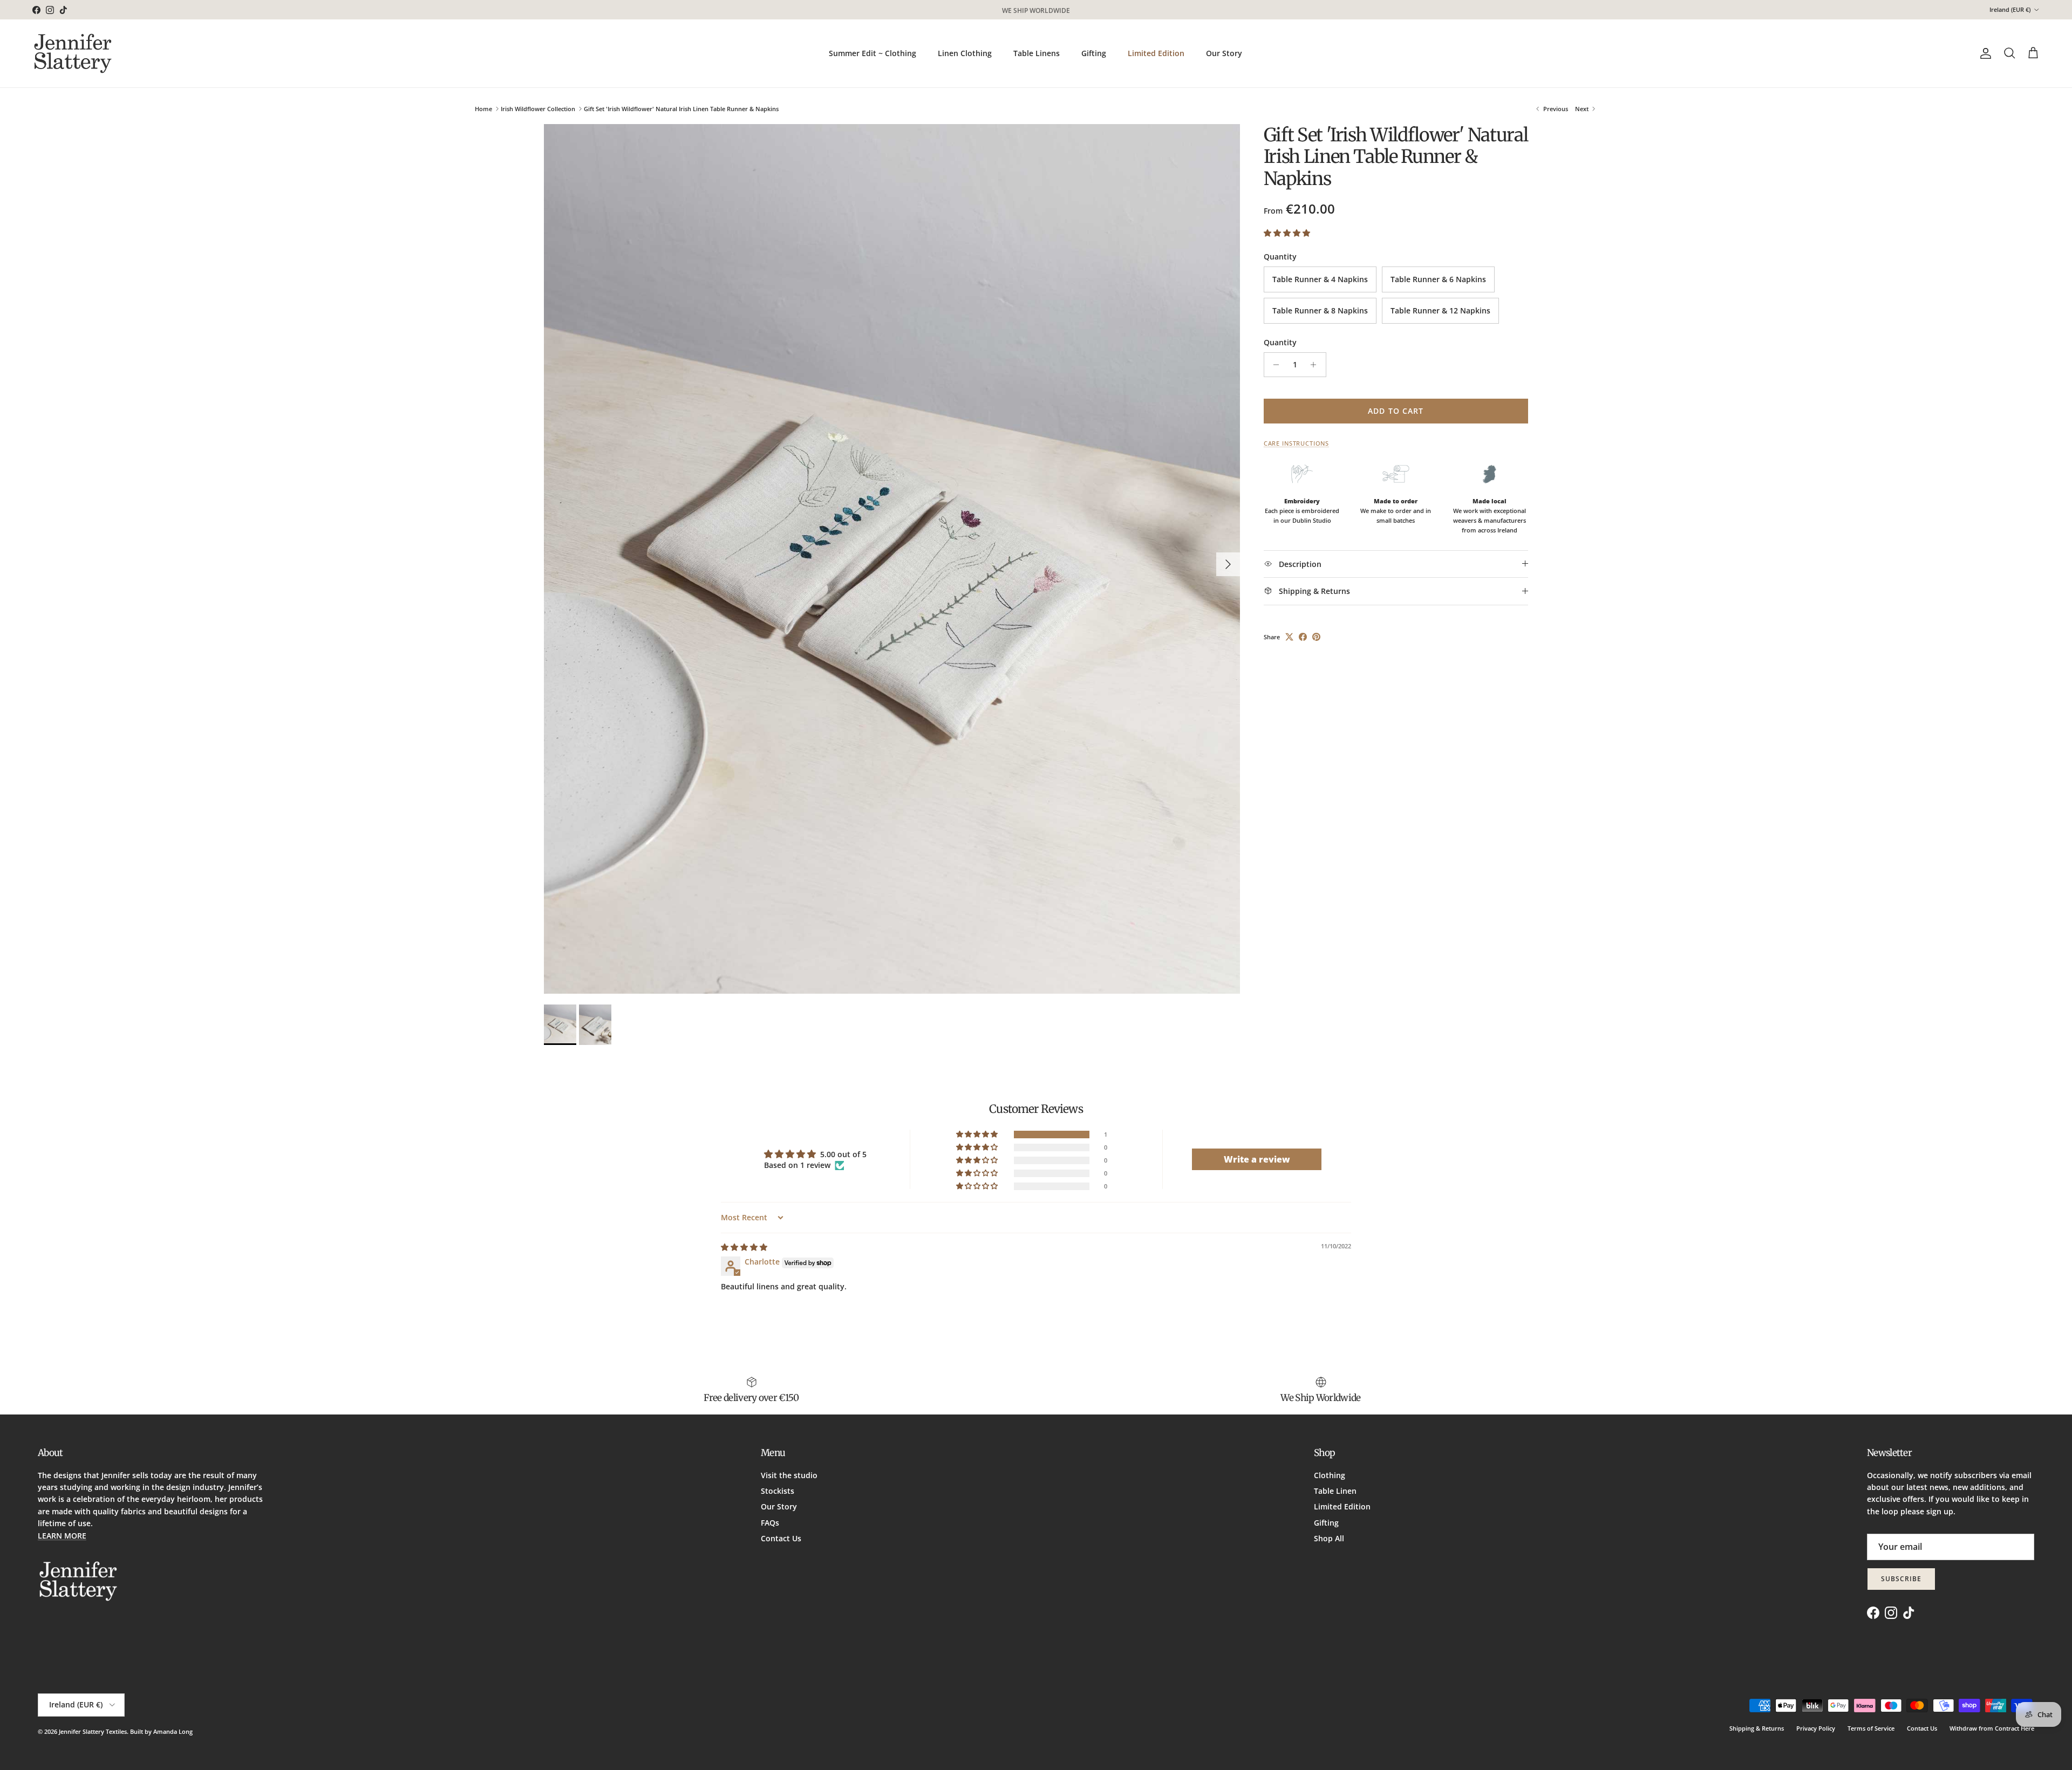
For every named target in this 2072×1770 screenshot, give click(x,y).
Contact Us (781, 1538)
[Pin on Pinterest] (1316, 637)
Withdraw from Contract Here (1992, 1728)
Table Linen (1335, 1491)
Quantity (1280, 342)
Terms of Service (1871, 1728)
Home (483, 109)
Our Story (1224, 53)
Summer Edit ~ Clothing (873, 53)
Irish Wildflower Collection (538, 109)
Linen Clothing (965, 53)
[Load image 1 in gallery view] (892, 559)
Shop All (1329, 1538)
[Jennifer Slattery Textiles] (73, 53)
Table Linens (1037, 53)
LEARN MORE (62, 1536)
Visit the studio (789, 1475)
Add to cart (1396, 411)
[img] (744, 1247)
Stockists (778, 1491)
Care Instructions (1296, 443)
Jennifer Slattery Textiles (93, 1731)
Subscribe (1901, 1579)
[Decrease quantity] (1274, 365)
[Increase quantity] (1316, 365)
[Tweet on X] (1289, 637)
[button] (1287, 233)
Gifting (1094, 53)
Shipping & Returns (1757, 1728)
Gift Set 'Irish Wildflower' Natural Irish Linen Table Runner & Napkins (681, 109)
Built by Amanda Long (161, 1731)
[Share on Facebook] (1303, 637)
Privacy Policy (1816, 1728)
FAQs (770, 1523)
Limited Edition (1156, 53)
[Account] (1984, 53)
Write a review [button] (1257, 1159)
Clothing (1330, 1475)
